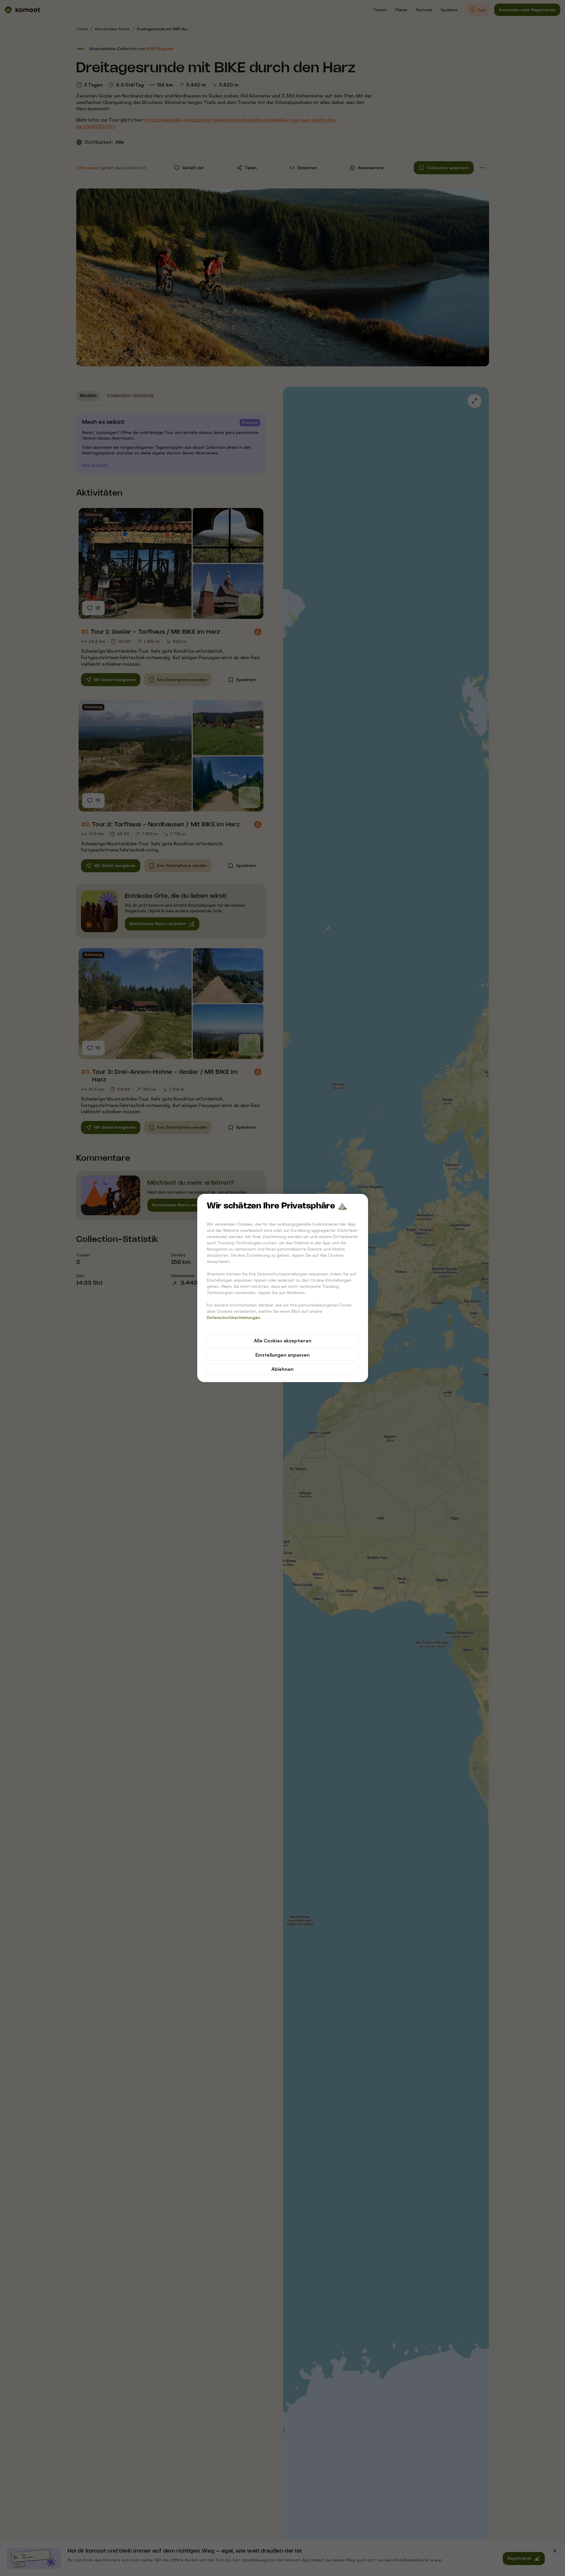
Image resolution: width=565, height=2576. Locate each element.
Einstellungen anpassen (282, 1355)
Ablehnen (282, 1369)
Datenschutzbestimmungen (233, 1317)
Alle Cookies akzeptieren (283, 1341)
